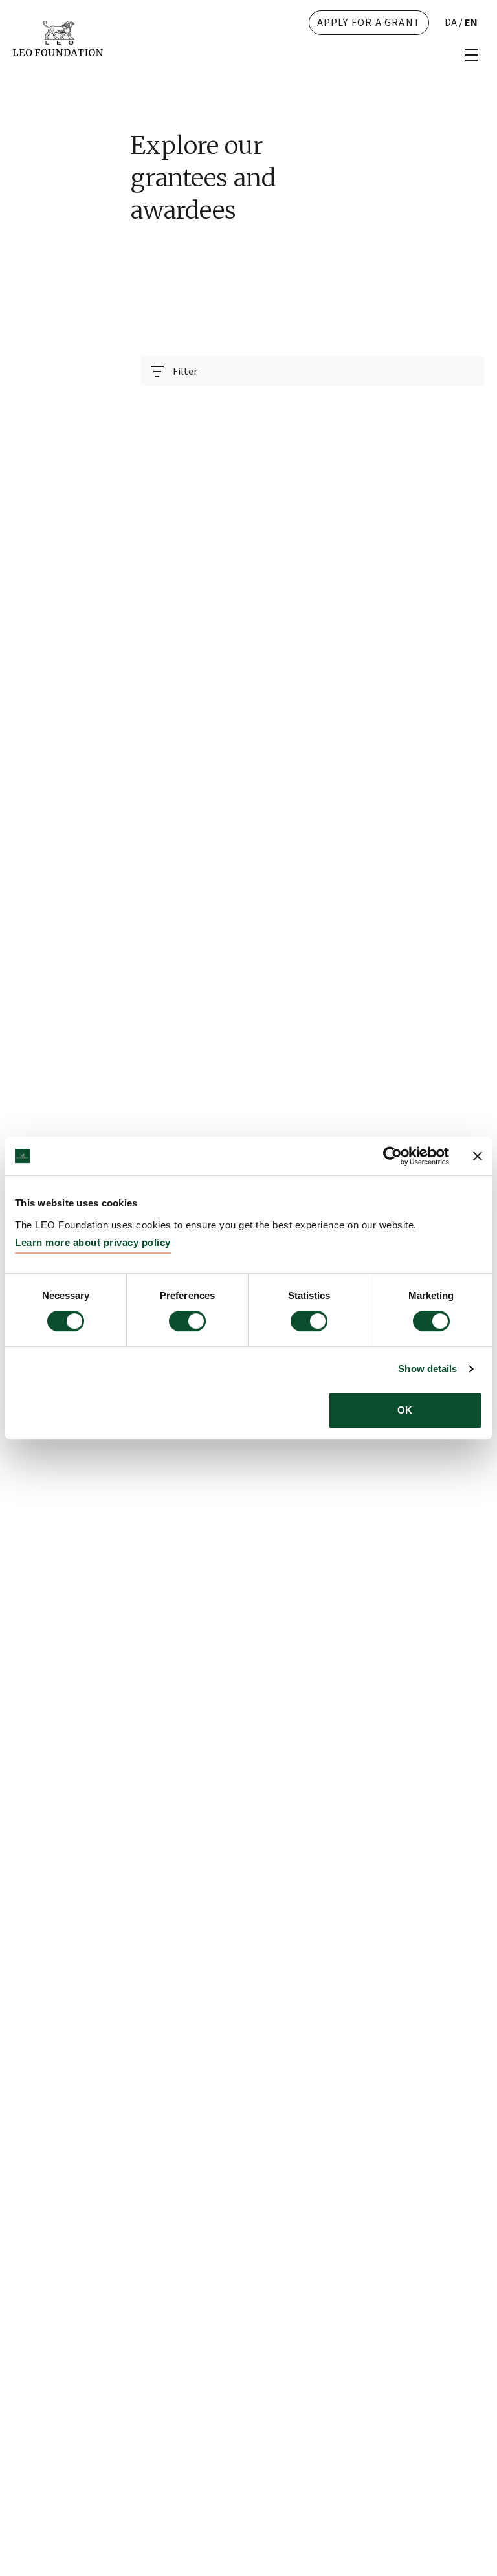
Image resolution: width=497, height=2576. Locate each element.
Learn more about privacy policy (93, 1242)
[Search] (467, 403)
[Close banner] (478, 1156)
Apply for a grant (369, 23)
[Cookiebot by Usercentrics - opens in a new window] (392, 1156)
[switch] (187, 1321)
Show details (427, 1369)
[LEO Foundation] (58, 38)
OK (405, 1410)
